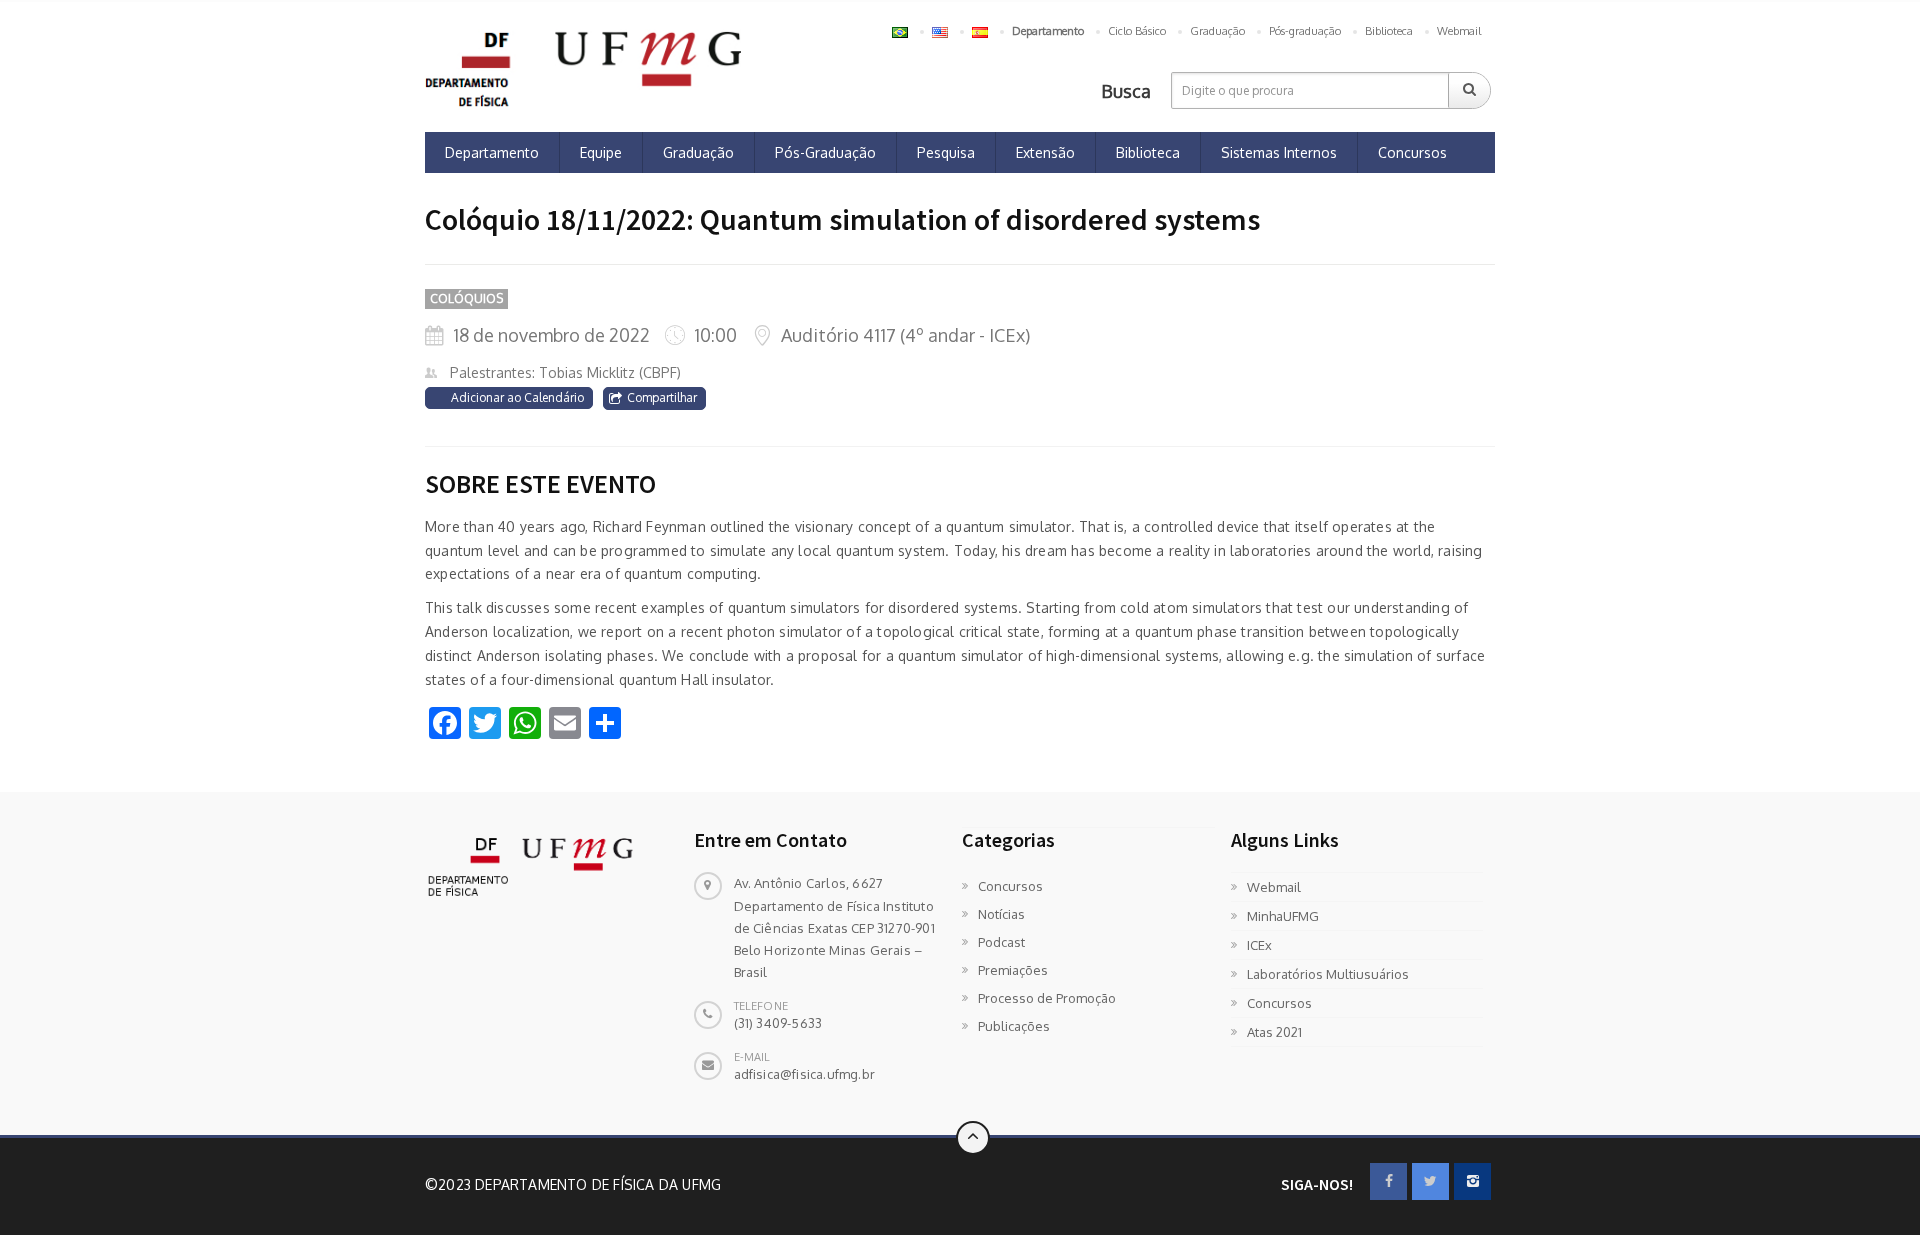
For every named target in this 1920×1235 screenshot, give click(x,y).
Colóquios (466, 298)
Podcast (1001, 942)
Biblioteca (1389, 31)
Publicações (1014, 1026)
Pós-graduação (1305, 31)
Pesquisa (946, 152)
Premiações (1013, 970)
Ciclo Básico (1137, 31)
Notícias (1001, 914)
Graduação (1217, 31)
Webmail (1459, 31)
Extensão (1045, 152)
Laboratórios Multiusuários (1328, 974)
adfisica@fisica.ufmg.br (805, 1074)
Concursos (1412, 152)
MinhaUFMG (1283, 916)
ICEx (1259, 945)
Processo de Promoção (1047, 998)
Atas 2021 (1274, 1032)
